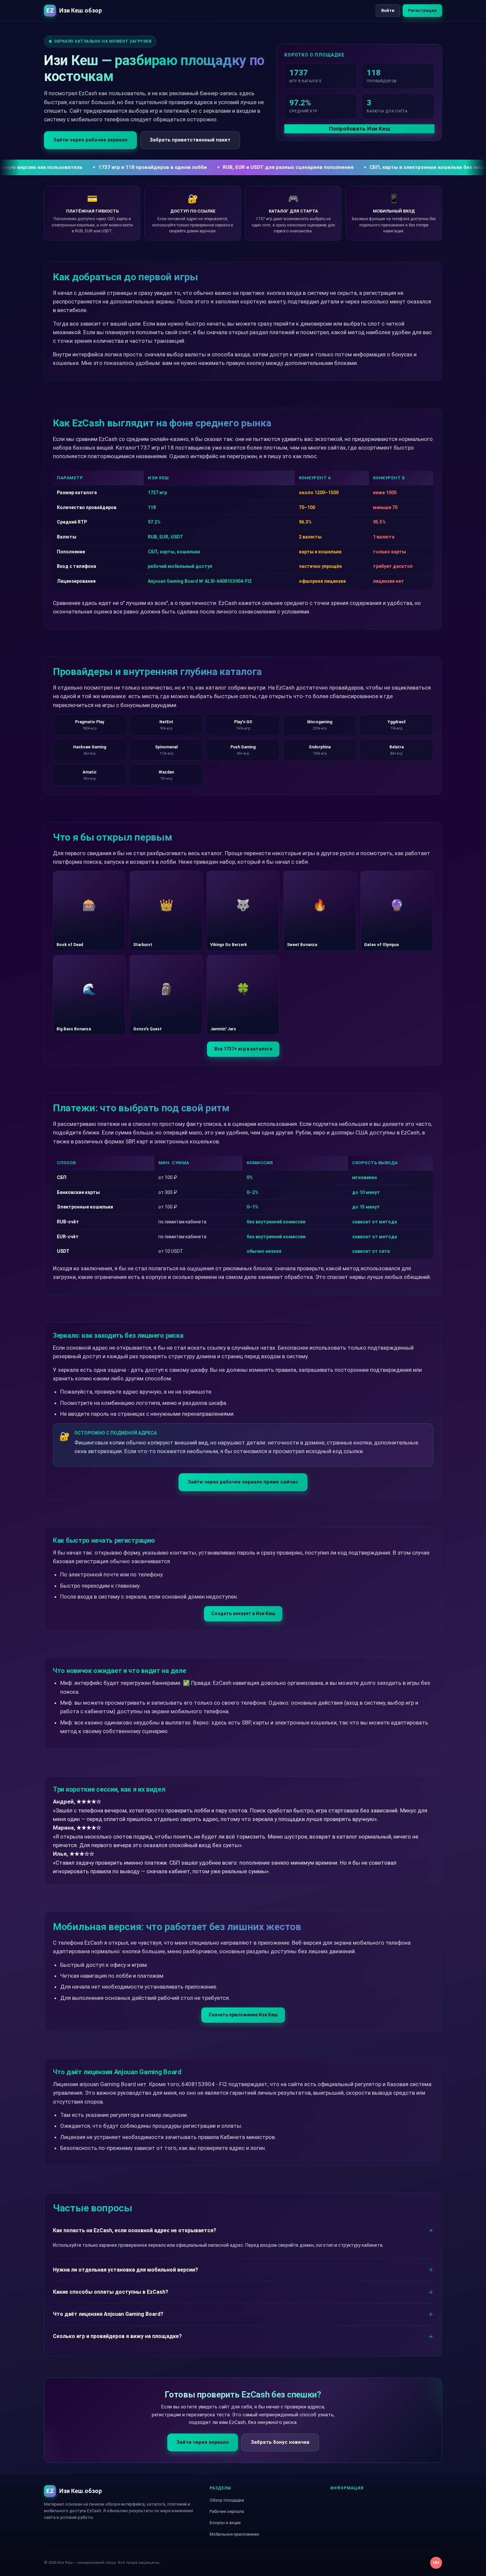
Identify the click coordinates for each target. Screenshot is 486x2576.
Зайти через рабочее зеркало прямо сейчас (243, 1482)
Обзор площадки (227, 2500)
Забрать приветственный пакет (190, 140)
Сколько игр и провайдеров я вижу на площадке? (117, 2336)
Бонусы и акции (225, 2523)
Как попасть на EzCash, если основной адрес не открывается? (135, 2230)
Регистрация (422, 10)
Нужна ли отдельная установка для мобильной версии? (125, 2270)
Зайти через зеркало (203, 2442)
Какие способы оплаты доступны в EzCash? (111, 2292)
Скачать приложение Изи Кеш (243, 2015)
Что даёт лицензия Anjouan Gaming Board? (108, 2314)
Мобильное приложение (234, 2534)
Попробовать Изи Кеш (360, 129)
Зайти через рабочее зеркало (90, 140)
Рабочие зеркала (227, 2511)
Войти (388, 10)
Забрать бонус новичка (280, 2442)
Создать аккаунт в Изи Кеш (243, 1613)
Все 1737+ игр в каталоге (243, 1049)
